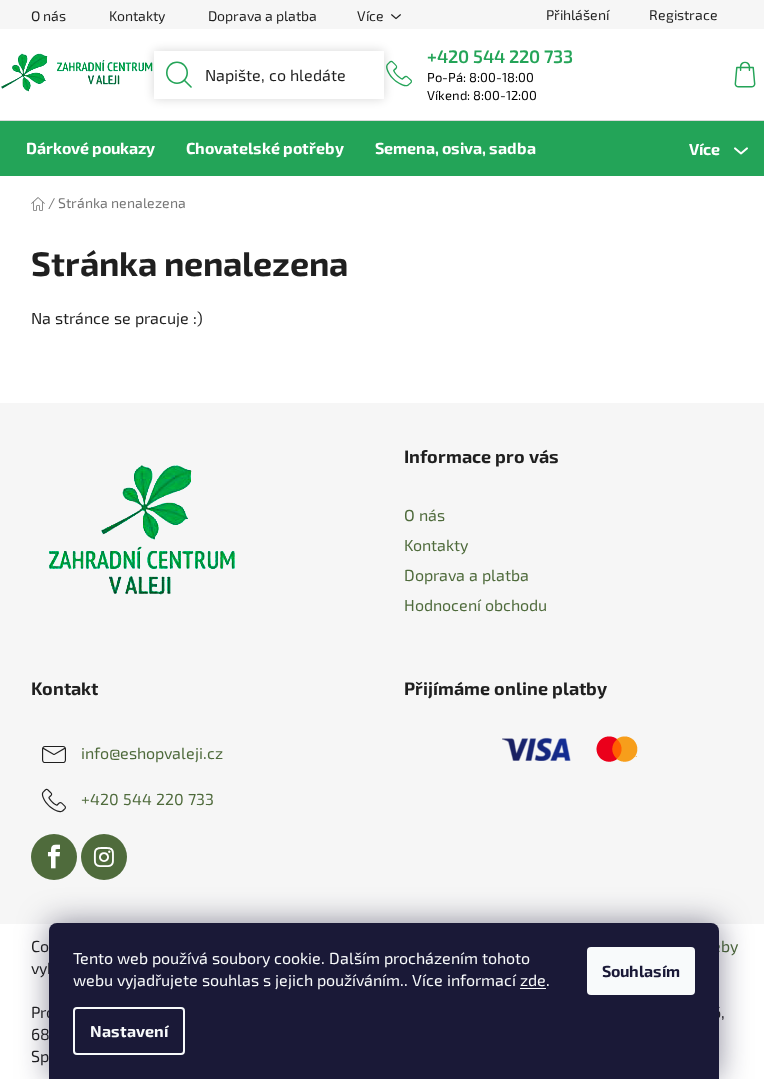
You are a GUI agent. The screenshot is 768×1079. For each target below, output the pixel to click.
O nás (48, 15)
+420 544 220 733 (500, 56)
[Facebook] (54, 857)
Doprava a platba (262, 15)
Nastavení (129, 1030)
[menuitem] (90, 148)
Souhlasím (641, 970)
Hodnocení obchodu (475, 604)
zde (533, 979)
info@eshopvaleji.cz (152, 752)
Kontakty (137, 15)
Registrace (683, 14)
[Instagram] (104, 857)
